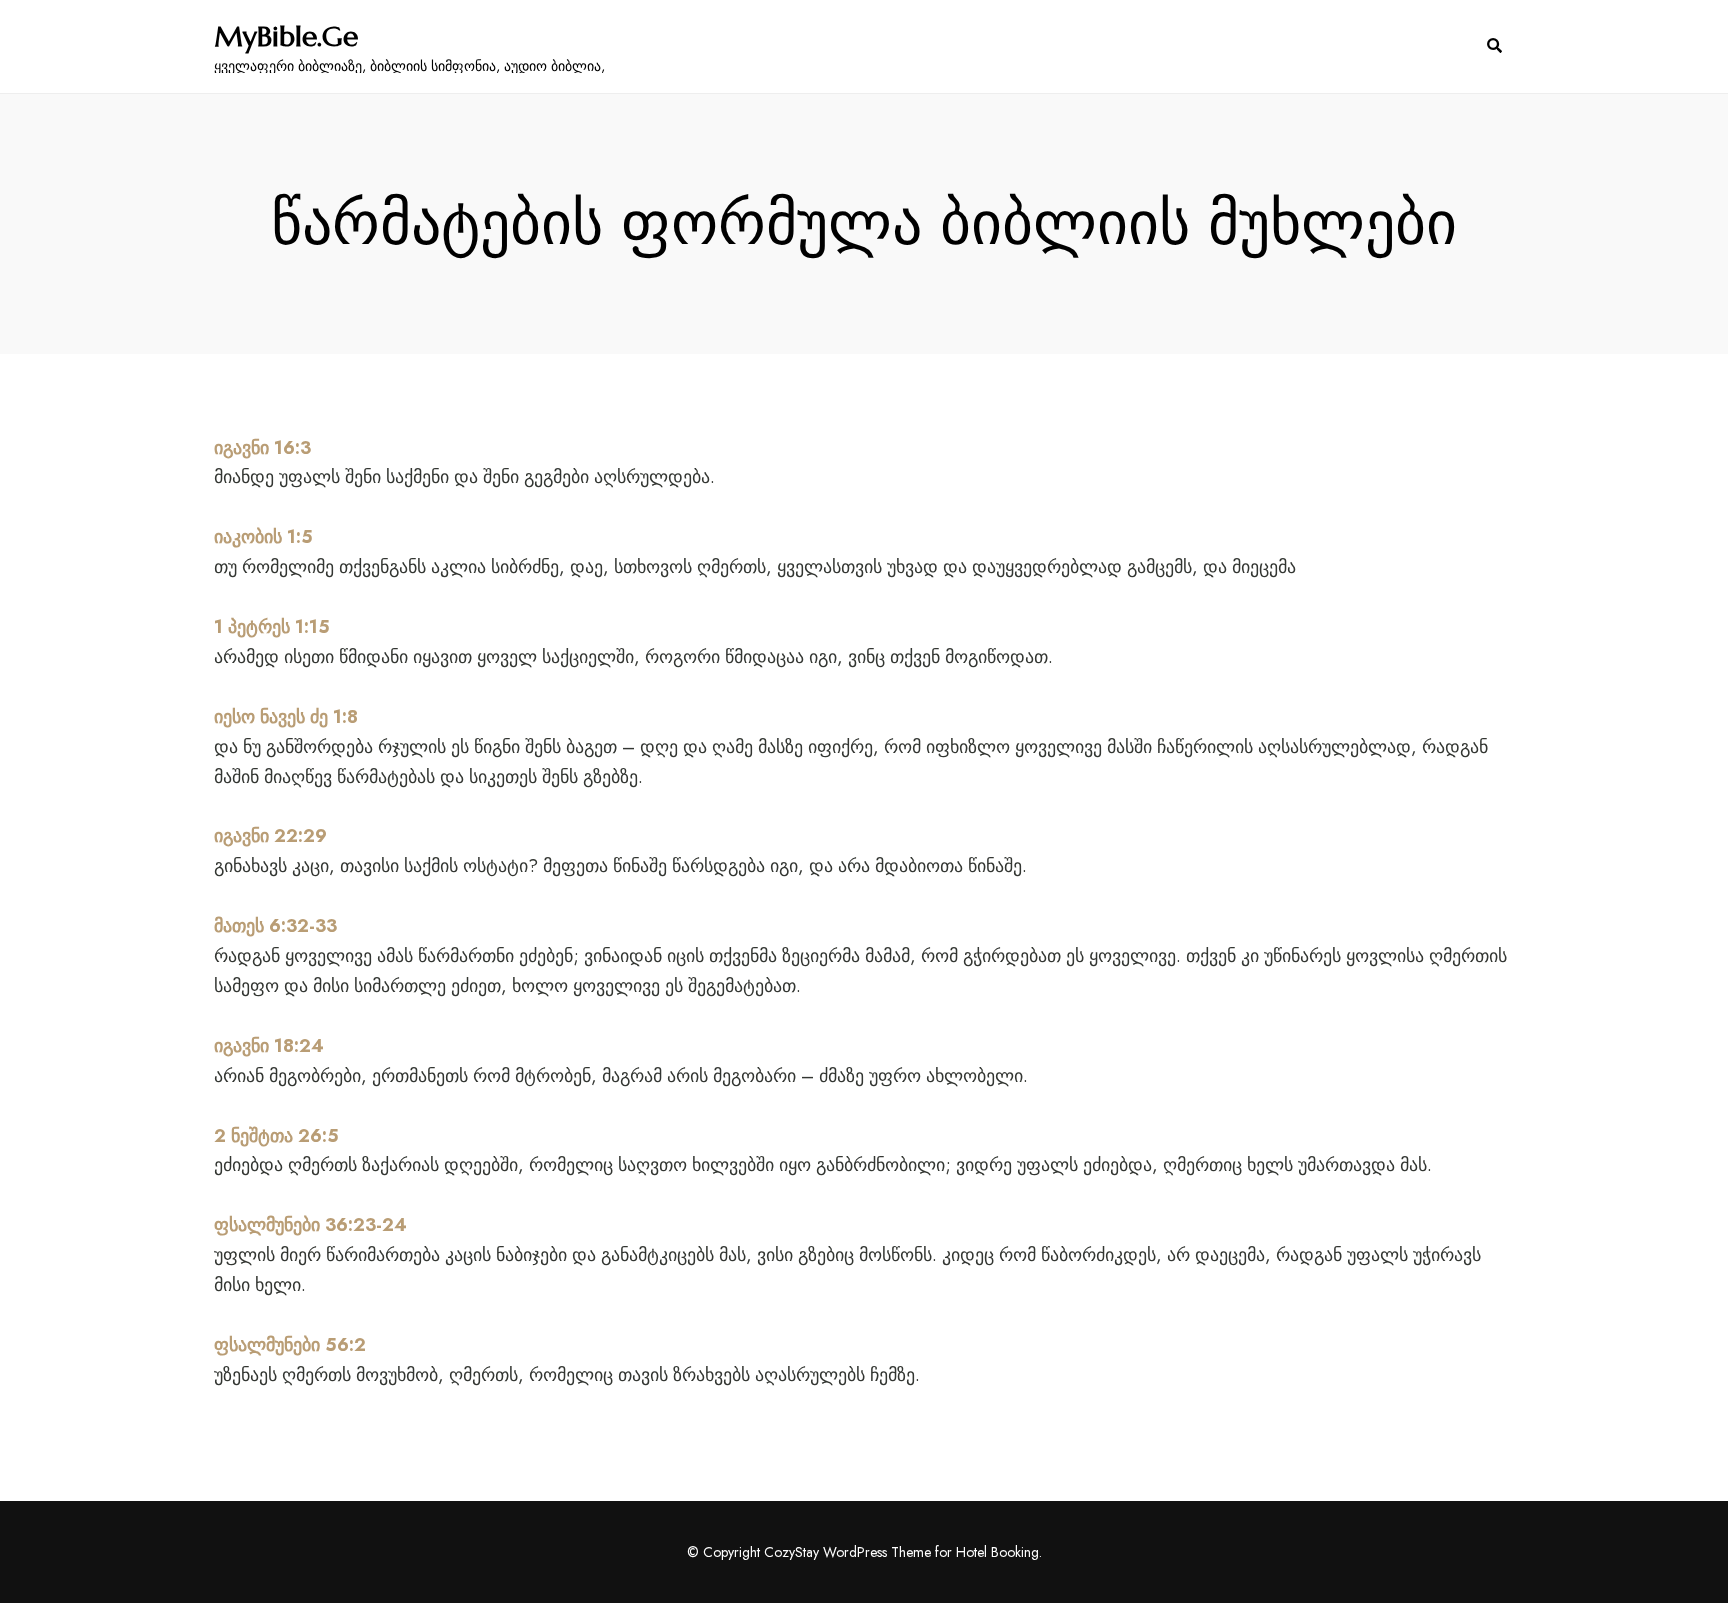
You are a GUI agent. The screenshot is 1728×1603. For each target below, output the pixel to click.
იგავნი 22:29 (270, 836)
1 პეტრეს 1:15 (272, 627)
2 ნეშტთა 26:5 (276, 1136)
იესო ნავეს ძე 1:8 (286, 717)
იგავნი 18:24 (269, 1046)
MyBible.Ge (286, 37)
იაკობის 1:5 (263, 537)
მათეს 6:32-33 (275, 926)
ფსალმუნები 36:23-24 (310, 1225)
